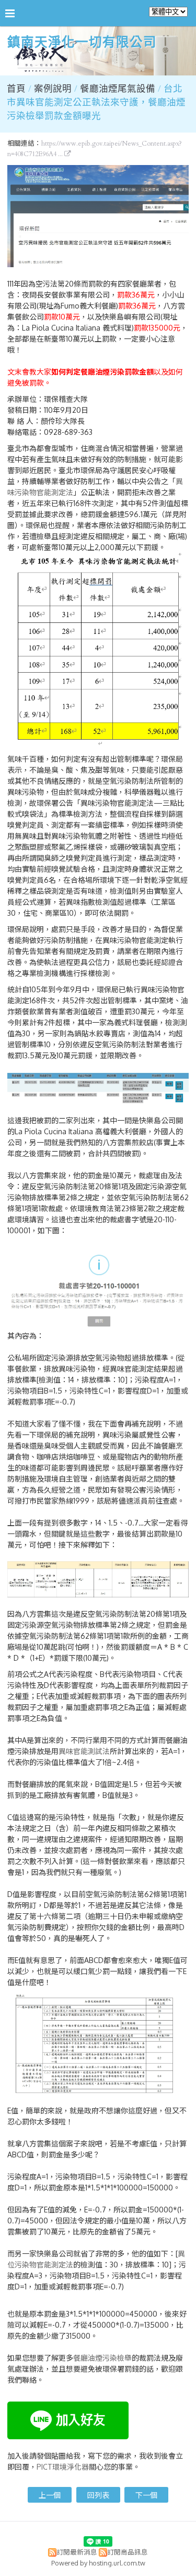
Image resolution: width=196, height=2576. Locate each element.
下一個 (146, 2495)
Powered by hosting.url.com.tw (98, 2563)
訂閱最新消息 (77, 2552)
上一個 (50, 2495)
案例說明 (54, 89)
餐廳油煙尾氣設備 (118, 89)
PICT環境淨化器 (63, 2467)
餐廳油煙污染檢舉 (102, 2358)
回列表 (98, 2495)
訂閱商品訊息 (128, 2552)
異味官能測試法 (84, 1751)
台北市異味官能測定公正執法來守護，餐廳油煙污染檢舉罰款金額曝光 (96, 103)
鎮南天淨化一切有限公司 (82, 43)
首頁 (16, 89)
